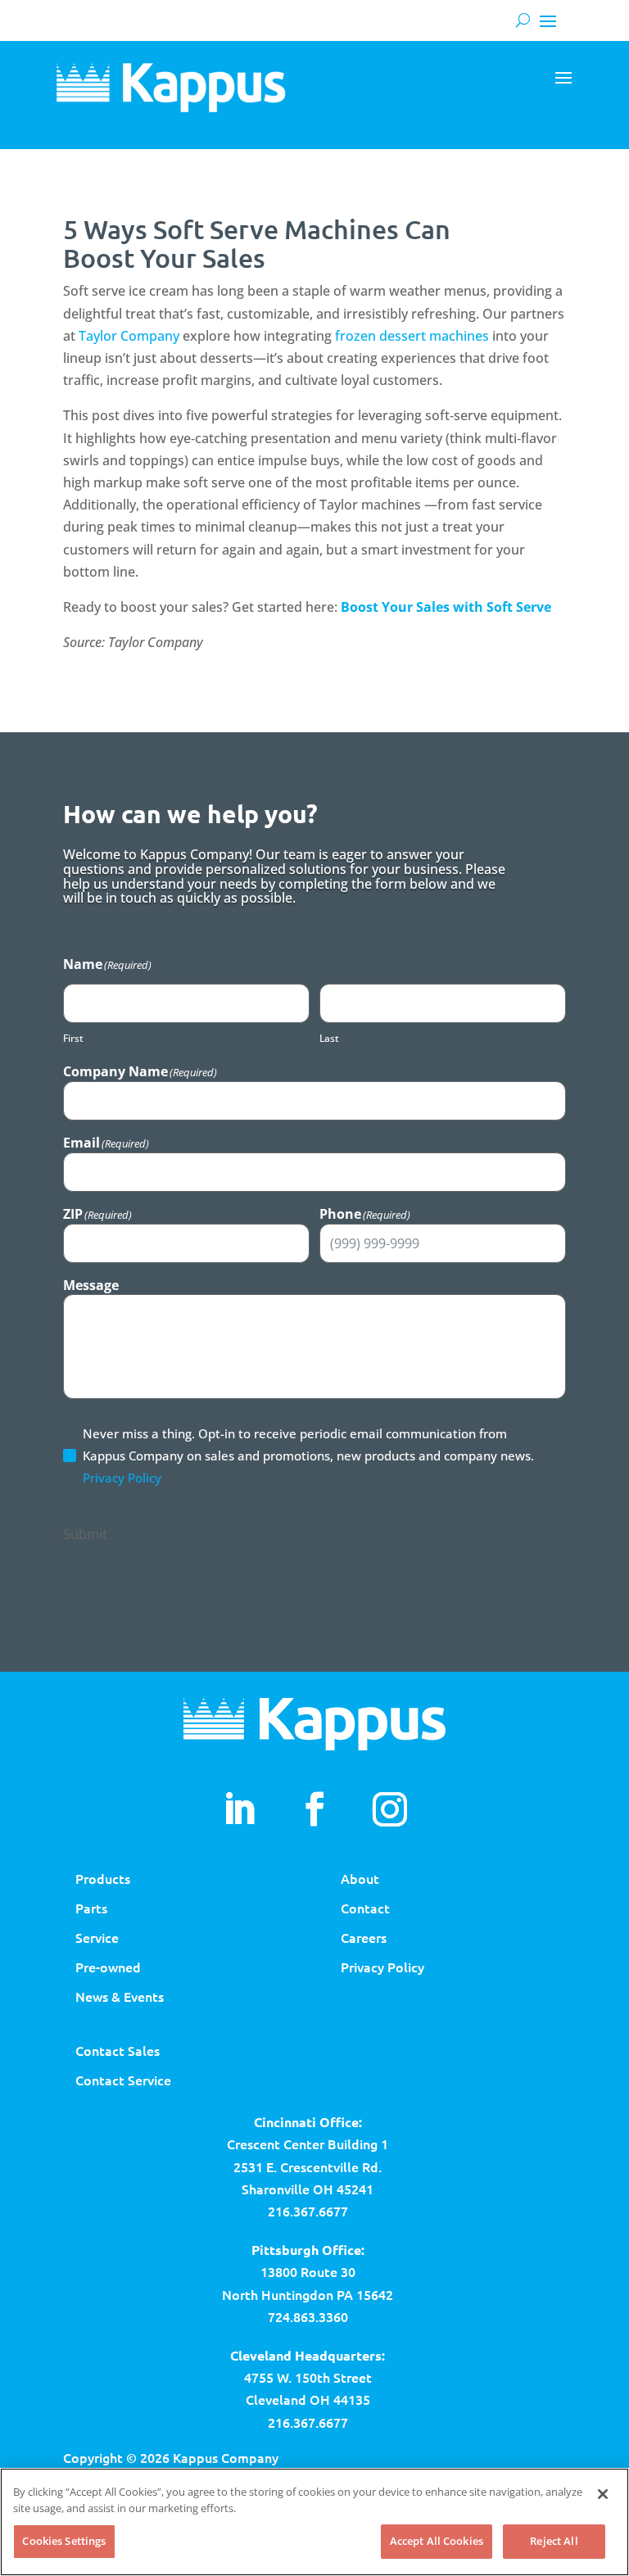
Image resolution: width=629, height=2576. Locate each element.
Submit (85, 1534)
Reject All (554, 2541)
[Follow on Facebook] (314, 1809)
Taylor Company (129, 336)
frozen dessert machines (412, 336)
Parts (91, 1908)
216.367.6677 (308, 2211)
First (73, 1038)
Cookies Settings (64, 2541)
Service (97, 1937)
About (360, 1878)
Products (103, 1878)
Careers (364, 1937)
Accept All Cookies (437, 2541)
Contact (365, 1908)
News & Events (120, 1996)
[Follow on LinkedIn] (239, 1809)
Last (329, 1038)
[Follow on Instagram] (390, 1809)
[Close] (603, 2494)
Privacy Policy (122, 1478)
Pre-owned (108, 1967)
